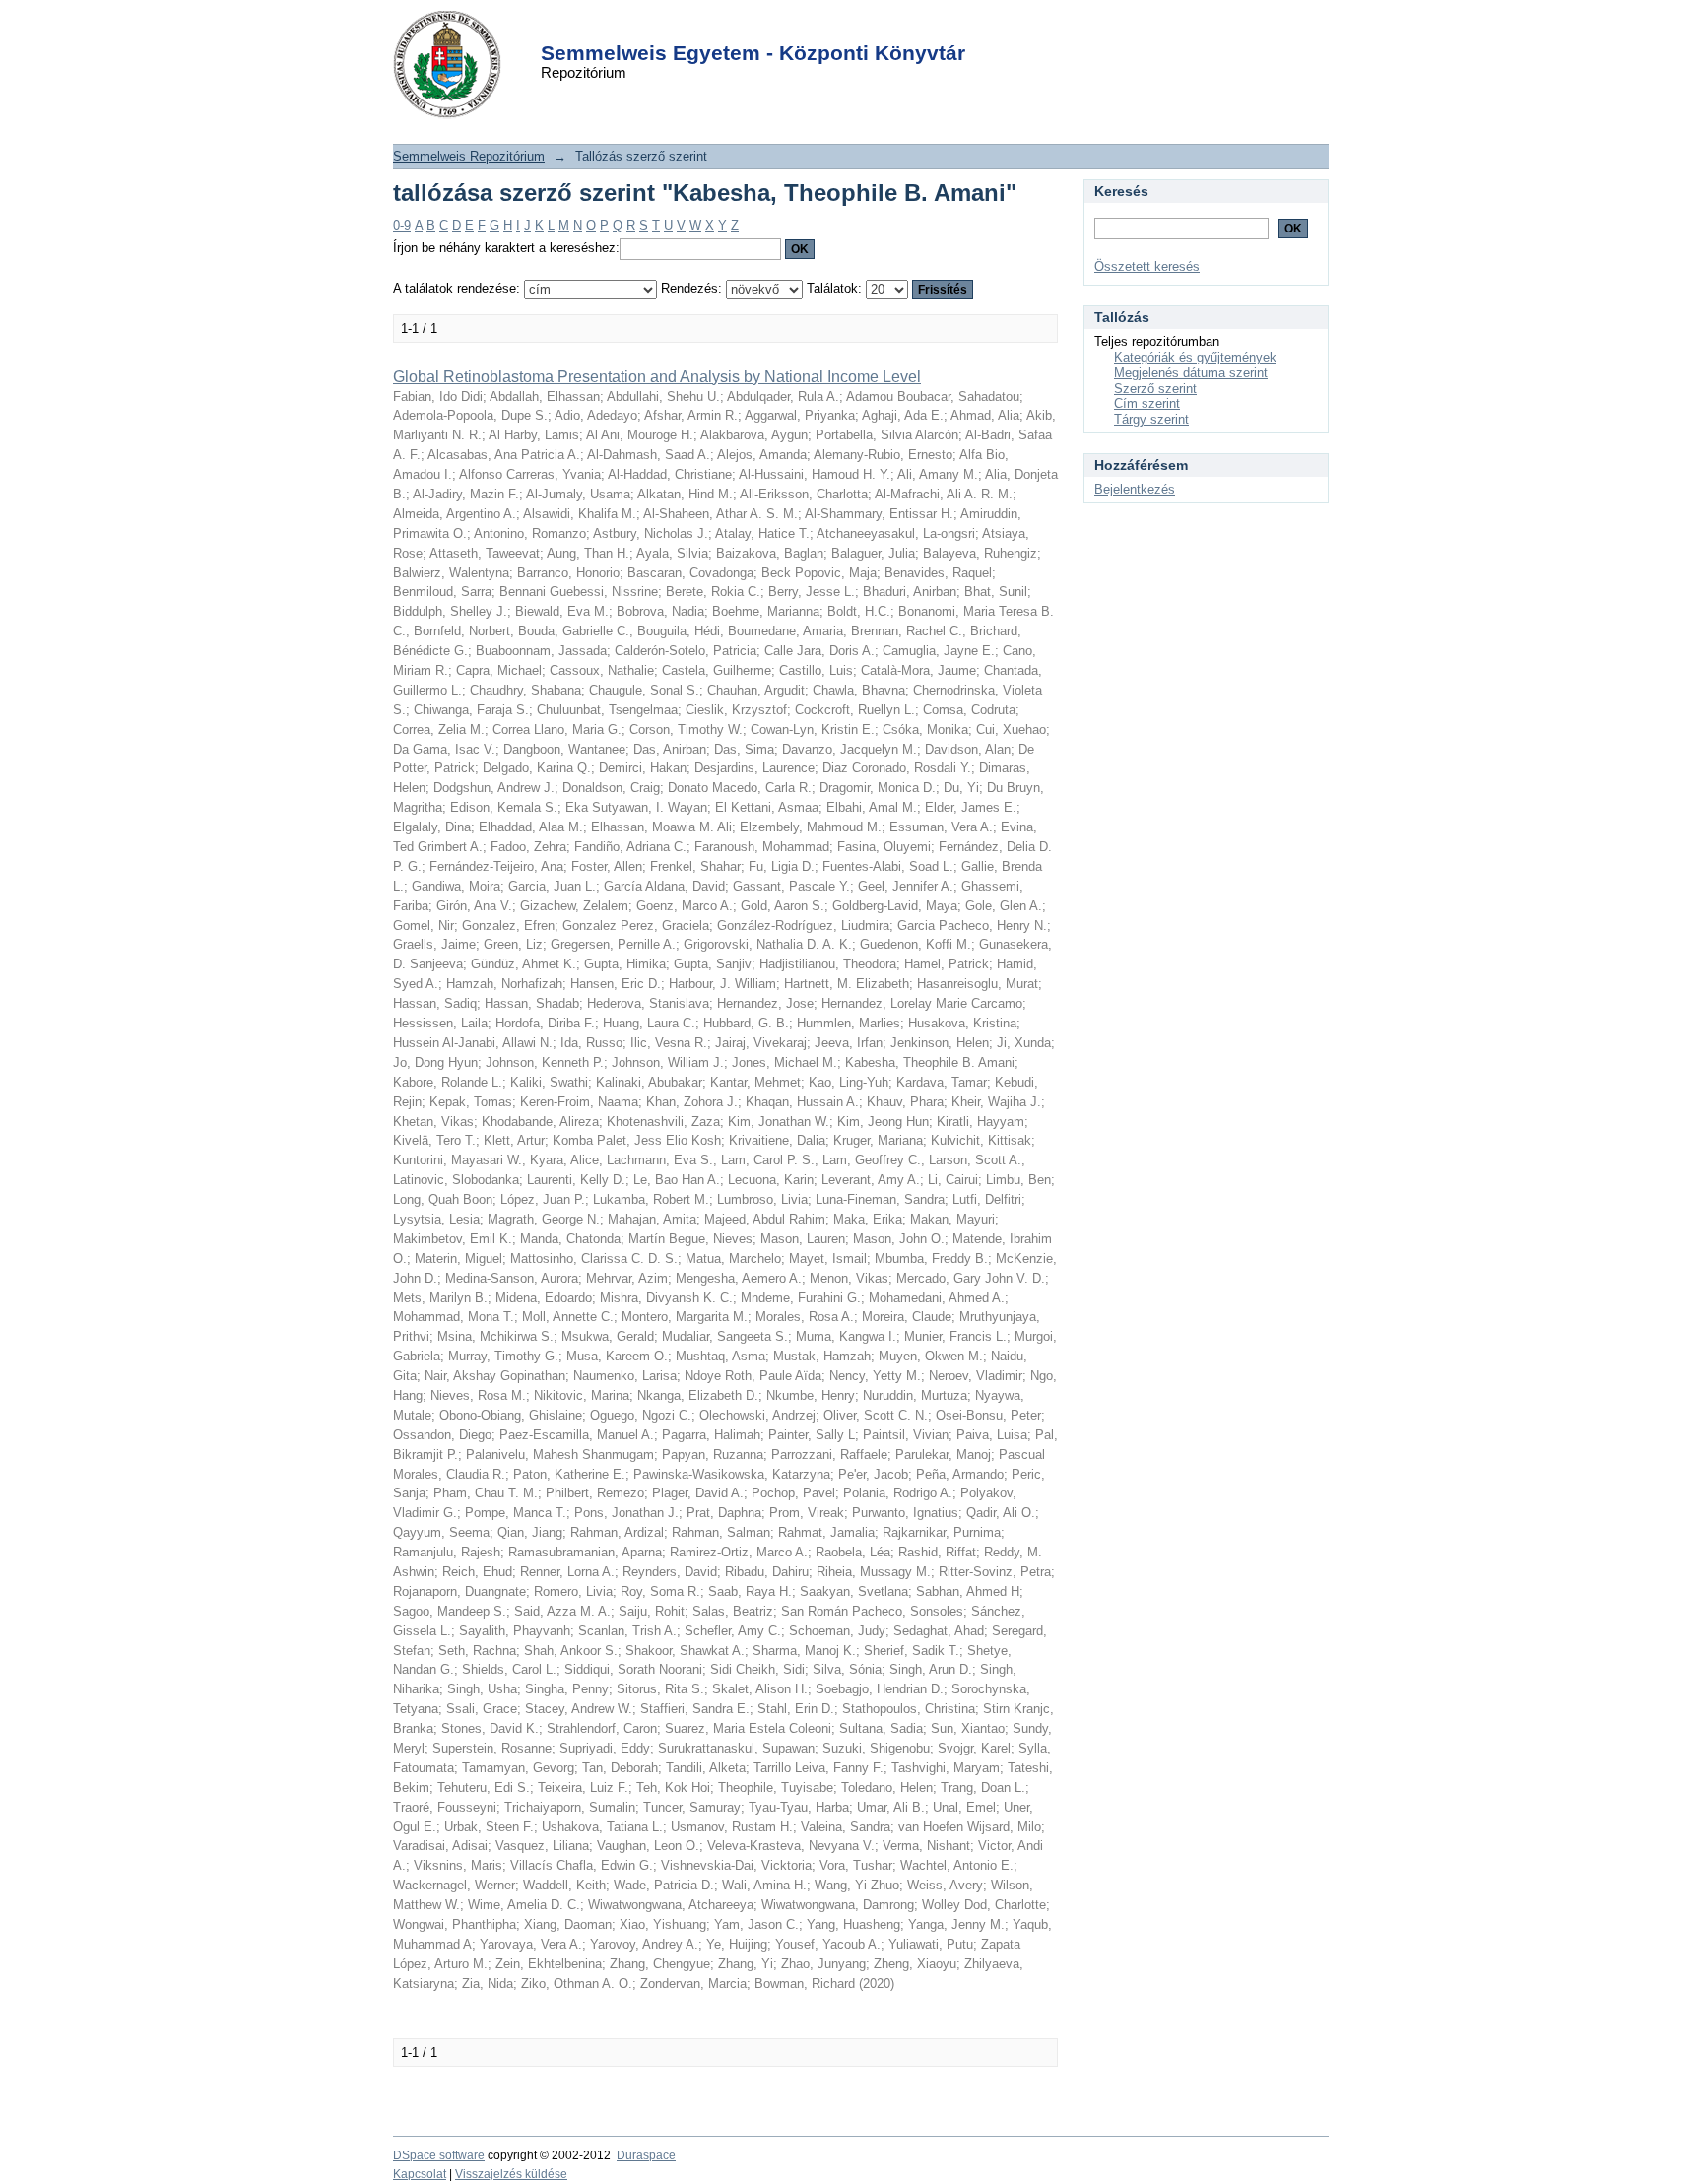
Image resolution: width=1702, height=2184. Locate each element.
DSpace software (439, 2155)
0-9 (402, 225)
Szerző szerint (1155, 389)
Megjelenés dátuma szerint (1191, 373)
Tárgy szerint (1151, 419)
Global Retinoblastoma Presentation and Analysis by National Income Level (657, 377)
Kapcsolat (420, 2174)
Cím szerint (1147, 403)
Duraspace (646, 2155)
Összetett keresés (1147, 266)
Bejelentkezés (1135, 489)
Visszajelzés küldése (511, 2174)
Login (816, 28)
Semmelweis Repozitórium (469, 156)
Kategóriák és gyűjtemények (1195, 357)
